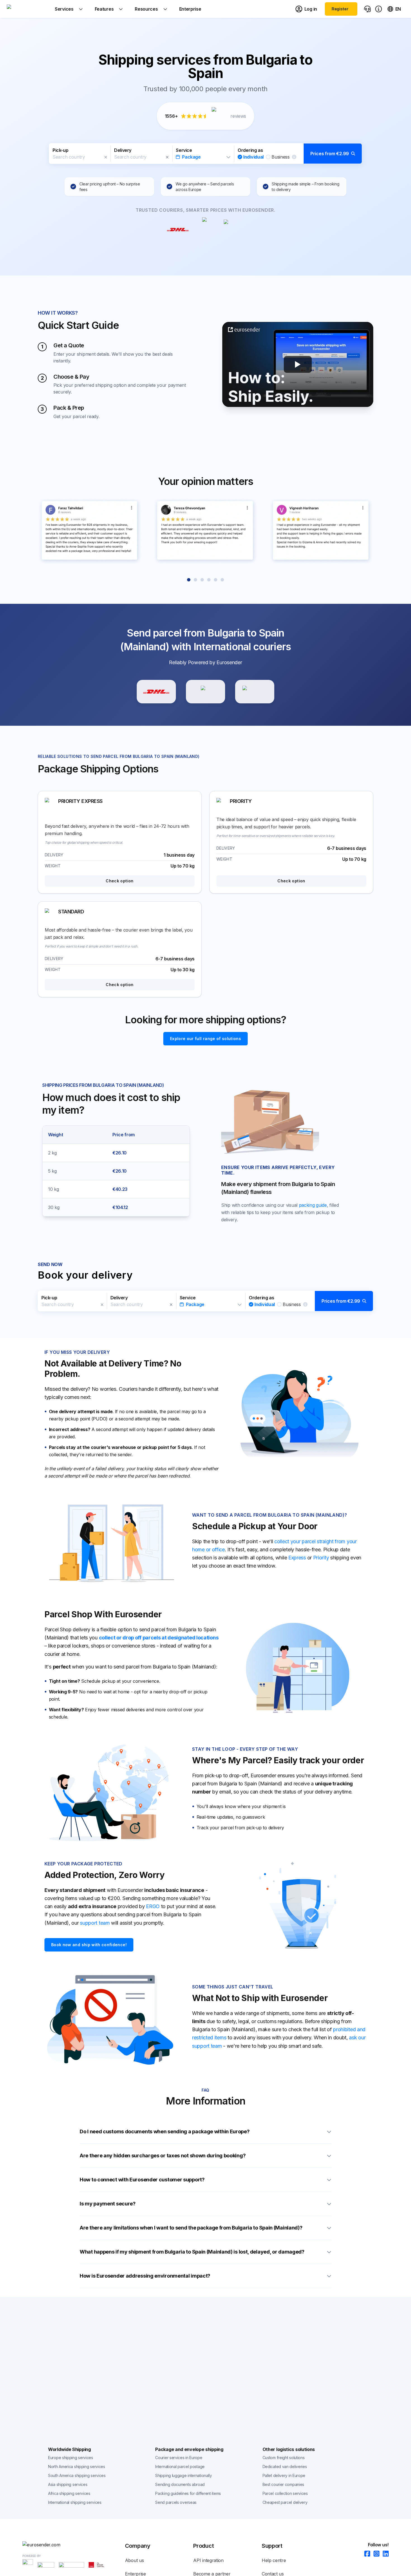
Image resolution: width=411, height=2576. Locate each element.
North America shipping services (77, 2467)
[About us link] (379, 9)
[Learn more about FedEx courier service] (255, 692)
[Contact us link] (367, 9)
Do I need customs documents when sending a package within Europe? (165, 2131)
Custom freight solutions (284, 2458)
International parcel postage (180, 2467)
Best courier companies (283, 2484)
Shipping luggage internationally (183, 2475)
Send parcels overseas (176, 2502)
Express (297, 1558)
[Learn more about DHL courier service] (156, 692)
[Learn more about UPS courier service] (206, 692)
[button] (206, 154)
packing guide (313, 1205)
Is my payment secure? (108, 2204)
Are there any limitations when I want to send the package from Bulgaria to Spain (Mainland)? (191, 2228)
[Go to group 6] (222, 580)
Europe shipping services (71, 2458)
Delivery (123, 150)
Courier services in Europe (179, 2458)
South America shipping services (77, 2475)
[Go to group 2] (195, 580)
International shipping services (75, 2502)
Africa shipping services (69, 2493)
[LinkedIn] (384, 2554)
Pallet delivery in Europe (284, 2475)
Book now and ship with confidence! (89, 1945)
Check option (120, 881)
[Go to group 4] (209, 580)
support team (95, 1923)
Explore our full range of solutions (206, 1039)
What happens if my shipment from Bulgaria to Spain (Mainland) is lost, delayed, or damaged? (192, 2252)
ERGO (153, 1906)
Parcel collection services (285, 2493)
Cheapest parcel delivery (285, 2502)
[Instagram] (375, 2554)
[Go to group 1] (189, 580)
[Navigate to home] (28, 9)
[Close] (106, 157)
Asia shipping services (68, 2484)
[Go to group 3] (202, 580)
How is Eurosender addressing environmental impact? (145, 2276)
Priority (321, 1558)
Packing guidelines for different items (188, 2493)
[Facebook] (366, 2554)
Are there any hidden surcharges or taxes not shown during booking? (163, 2156)
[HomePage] (74, 2545)
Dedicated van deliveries (285, 2467)
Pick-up (60, 150)
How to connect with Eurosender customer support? (142, 2180)
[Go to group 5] (216, 580)
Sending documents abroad (180, 2484)
